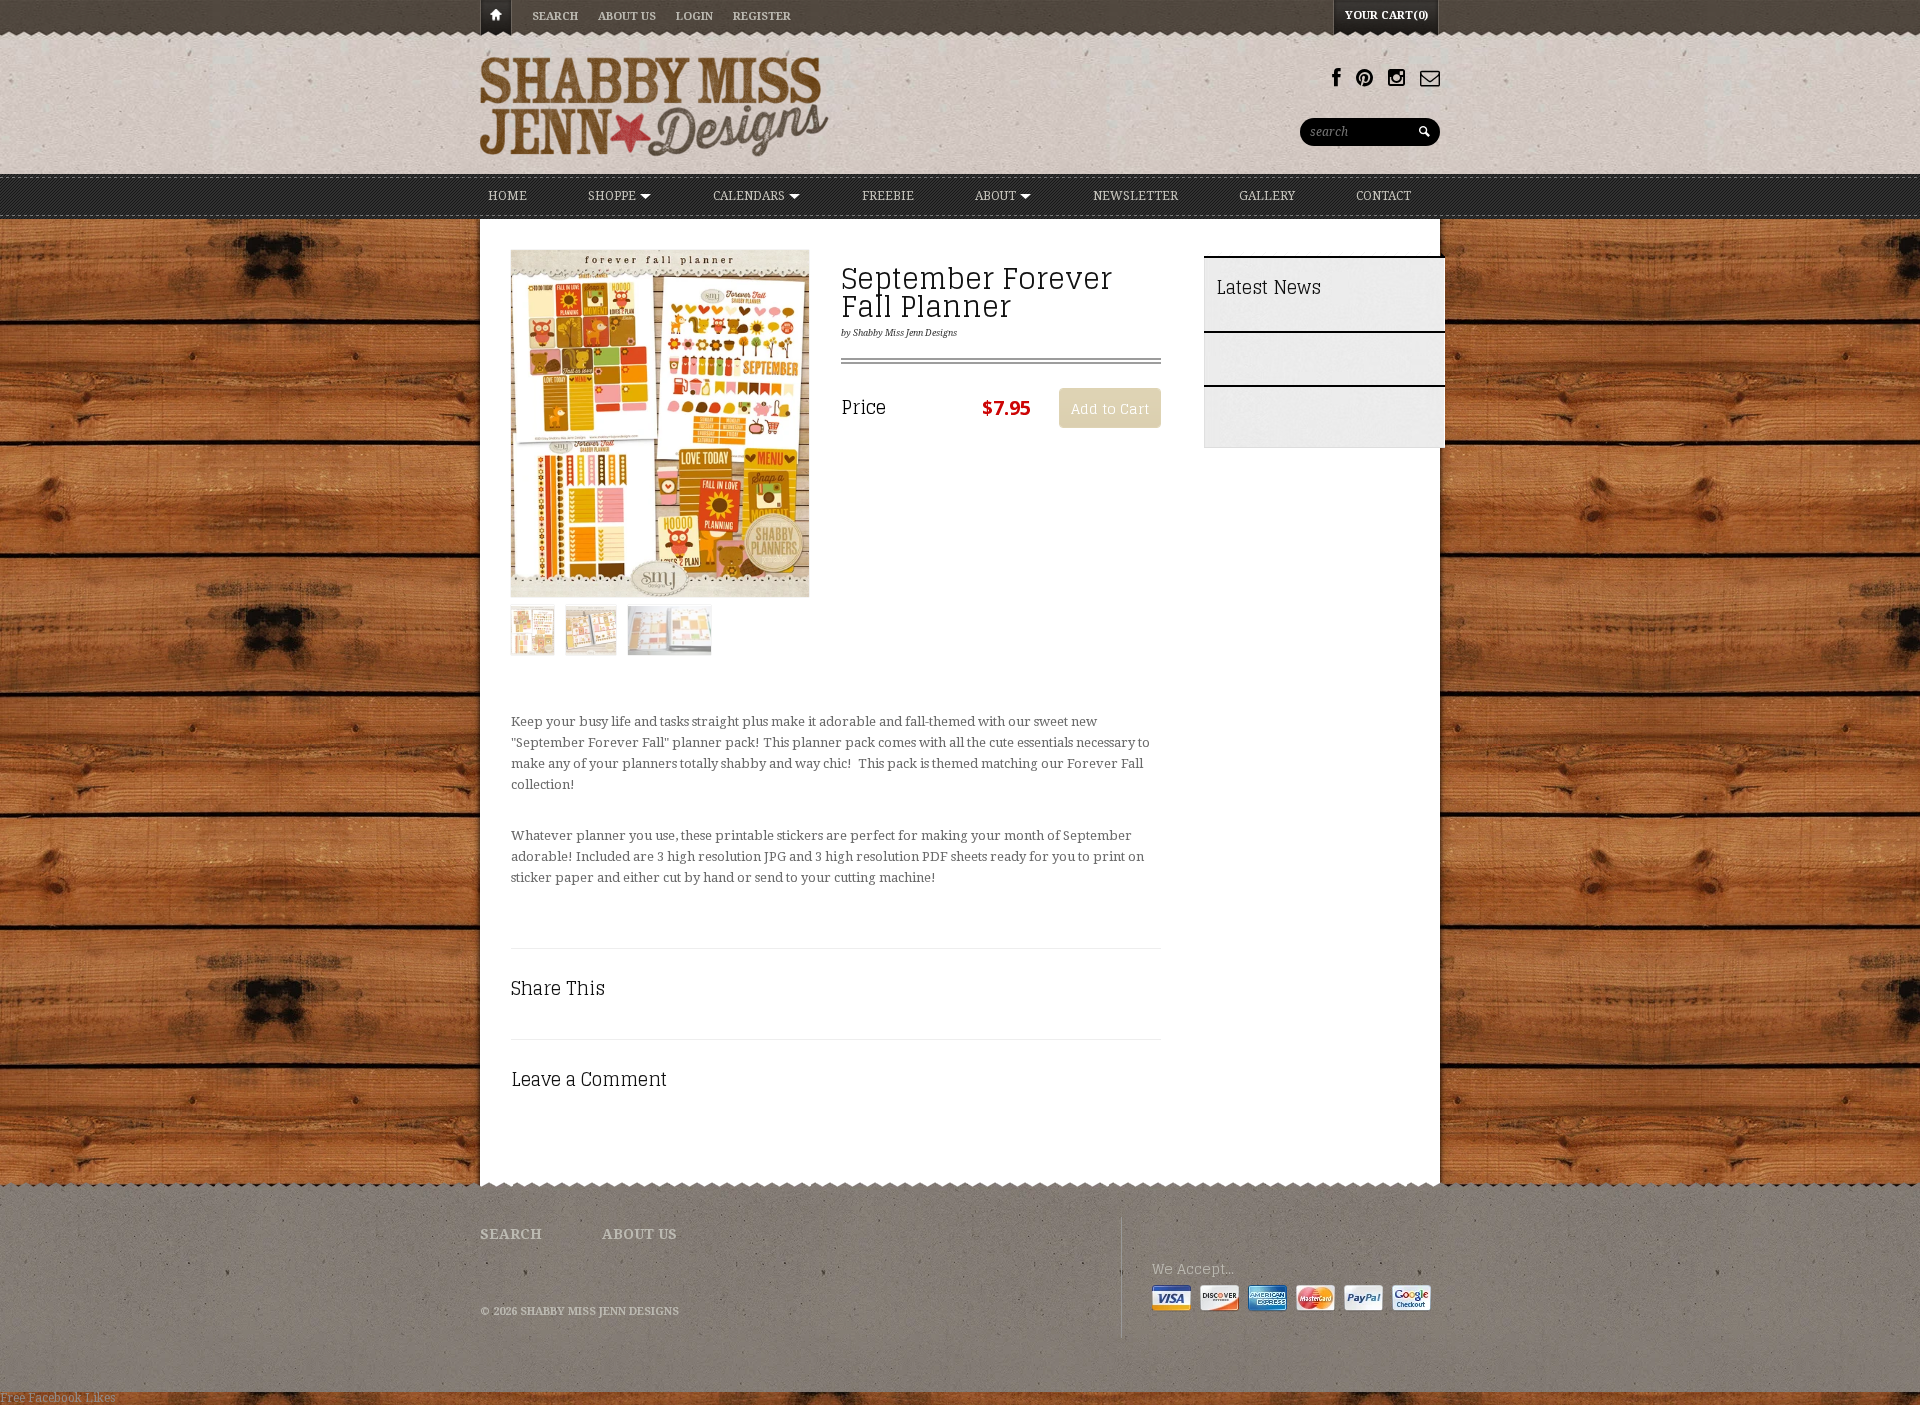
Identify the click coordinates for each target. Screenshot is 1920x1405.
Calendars (750, 196)
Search (555, 16)
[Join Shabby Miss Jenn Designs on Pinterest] (1364, 78)
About (997, 196)
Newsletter (1135, 196)
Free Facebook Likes (57, 1398)
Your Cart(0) (1386, 15)
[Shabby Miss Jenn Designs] (655, 106)
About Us (627, 16)
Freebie (888, 196)
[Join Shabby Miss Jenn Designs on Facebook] (1336, 78)
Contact (1383, 196)
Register (762, 16)
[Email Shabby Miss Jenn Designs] (1430, 78)
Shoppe (613, 196)
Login (694, 16)
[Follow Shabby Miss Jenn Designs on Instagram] (1396, 78)
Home (496, 18)
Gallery (1267, 196)
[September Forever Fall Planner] (660, 424)
